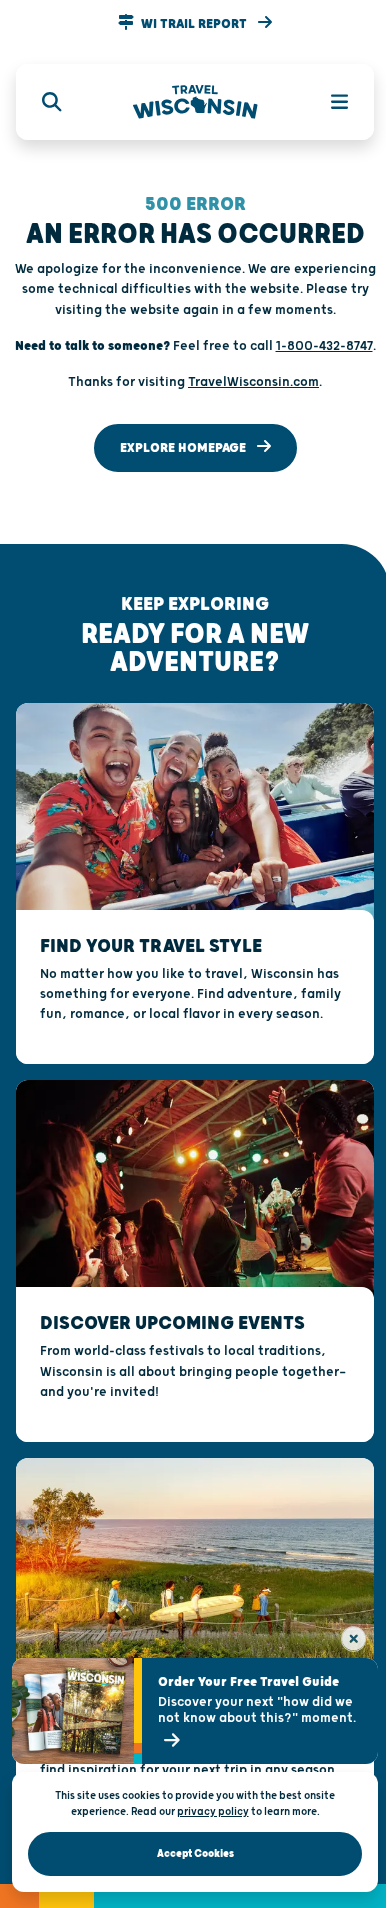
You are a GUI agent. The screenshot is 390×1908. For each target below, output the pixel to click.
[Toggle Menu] (328, 102)
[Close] (353, 1638)
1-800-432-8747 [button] (324, 346)
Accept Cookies (195, 1853)
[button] (195, 24)
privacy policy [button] (213, 1811)
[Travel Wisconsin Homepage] (195, 102)
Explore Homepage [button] (184, 448)
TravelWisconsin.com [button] (253, 382)
